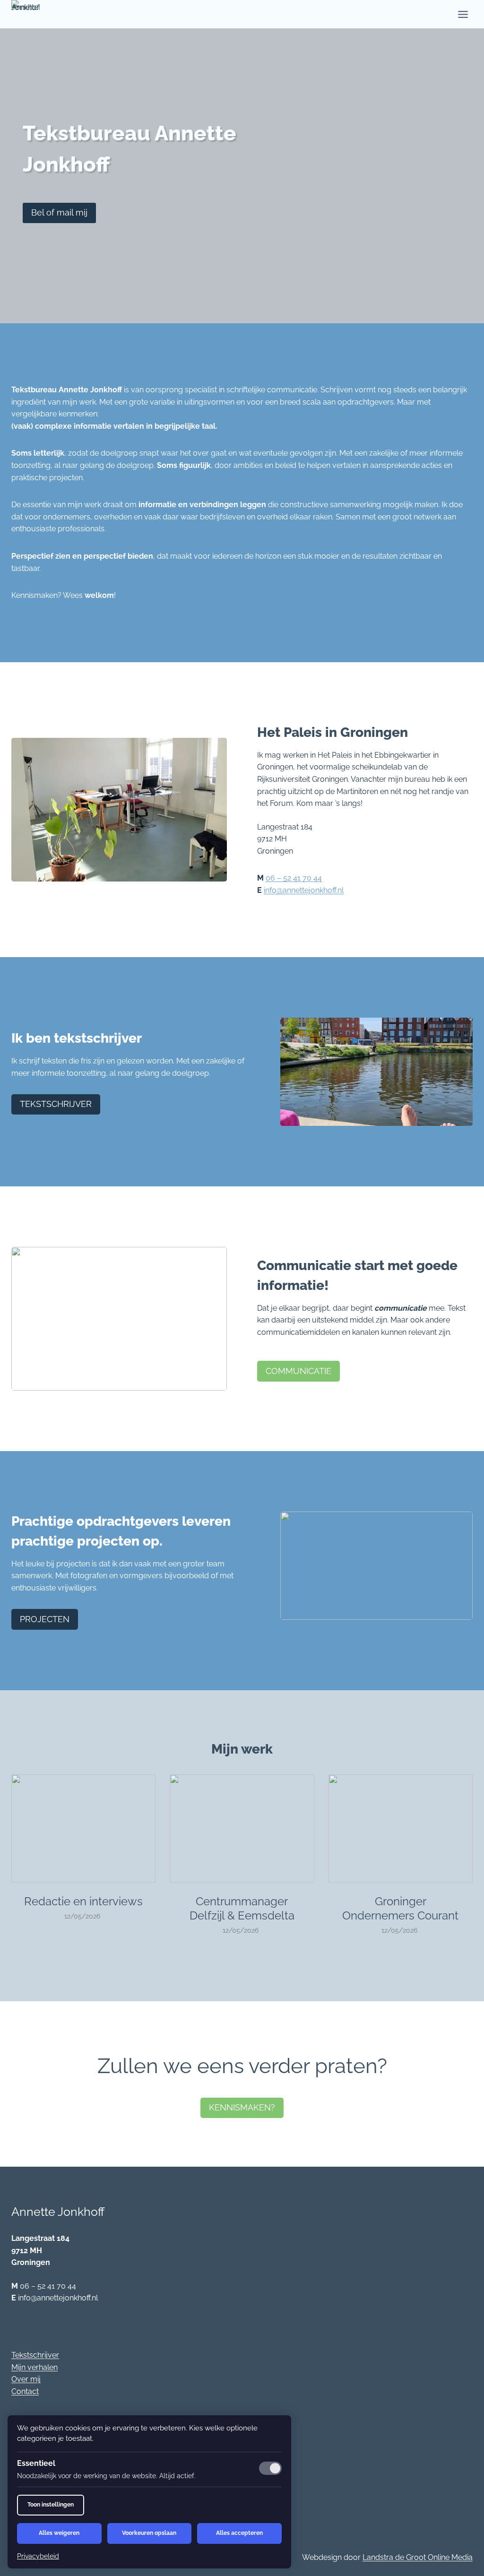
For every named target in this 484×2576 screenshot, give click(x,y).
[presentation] (83, 1828)
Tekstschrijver (35, 2355)
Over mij (26, 2379)
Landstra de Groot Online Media (418, 2557)
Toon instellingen (51, 2505)
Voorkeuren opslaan (149, 2533)
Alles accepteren (239, 2533)
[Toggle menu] (463, 14)
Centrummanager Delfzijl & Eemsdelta (242, 1908)
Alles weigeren (59, 2533)
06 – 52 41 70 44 (294, 878)
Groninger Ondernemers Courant (400, 1908)
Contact (25, 2391)
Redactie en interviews (83, 1901)
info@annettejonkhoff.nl (304, 890)
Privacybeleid (38, 2556)
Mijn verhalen (35, 2367)
